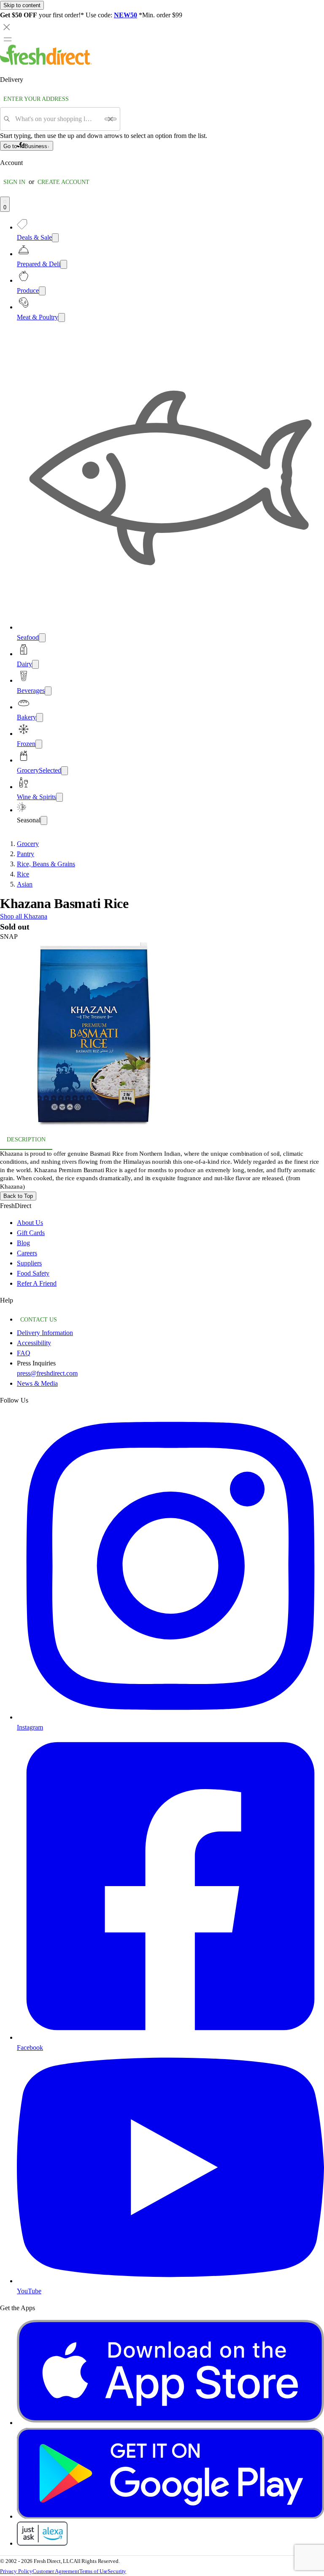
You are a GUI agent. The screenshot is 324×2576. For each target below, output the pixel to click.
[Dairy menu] (35, 664)
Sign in (14, 182)
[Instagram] (170, 1717)
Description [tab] (26, 1139)
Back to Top (18, 1196)
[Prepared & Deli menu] (64, 264)
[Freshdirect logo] (46, 63)
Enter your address (36, 99)
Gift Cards (31, 1233)
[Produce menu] (42, 291)
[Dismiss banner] (7, 27)
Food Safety (33, 1273)
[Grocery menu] (65, 771)
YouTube (29, 2291)
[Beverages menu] (48, 691)
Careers (27, 1253)
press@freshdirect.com (47, 1373)
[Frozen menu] (39, 744)
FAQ (24, 1353)
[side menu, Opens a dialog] (8, 39)
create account (63, 182)
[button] (162, 1036)
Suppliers (29, 1263)
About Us (30, 1223)
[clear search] (111, 119)
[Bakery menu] (40, 718)
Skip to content (22, 5)
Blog (23, 1243)
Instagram (30, 1727)
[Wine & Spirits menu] (59, 797)
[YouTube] (170, 2281)
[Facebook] (170, 2037)
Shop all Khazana (24, 916)
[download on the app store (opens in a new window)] (170, 2423)
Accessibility (34, 1343)
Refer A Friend (37, 1283)
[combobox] (57, 119)
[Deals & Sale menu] (55, 238)
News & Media (37, 1383)
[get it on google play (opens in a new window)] (170, 2516)
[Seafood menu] (42, 638)
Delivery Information (45, 1333)
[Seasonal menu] (44, 820)
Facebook (30, 2048)
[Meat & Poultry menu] (62, 318)
